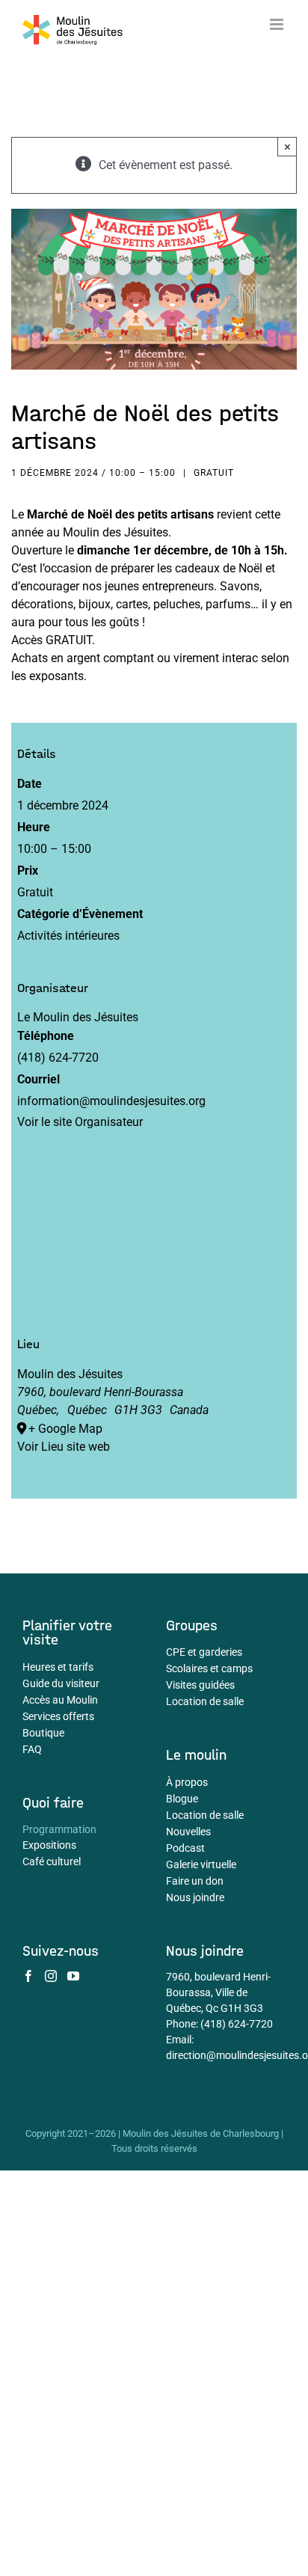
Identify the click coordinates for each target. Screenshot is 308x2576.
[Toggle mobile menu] (278, 24)
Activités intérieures (68, 936)
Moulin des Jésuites (70, 1374)
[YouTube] (73, 1976)
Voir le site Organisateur (80, 1122)
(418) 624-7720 (237, 2024)
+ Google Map (65, 1429)
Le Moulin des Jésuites (78, 1017)
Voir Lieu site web (64, 1447)
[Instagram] (51, 1976)
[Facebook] (28, 1976)
